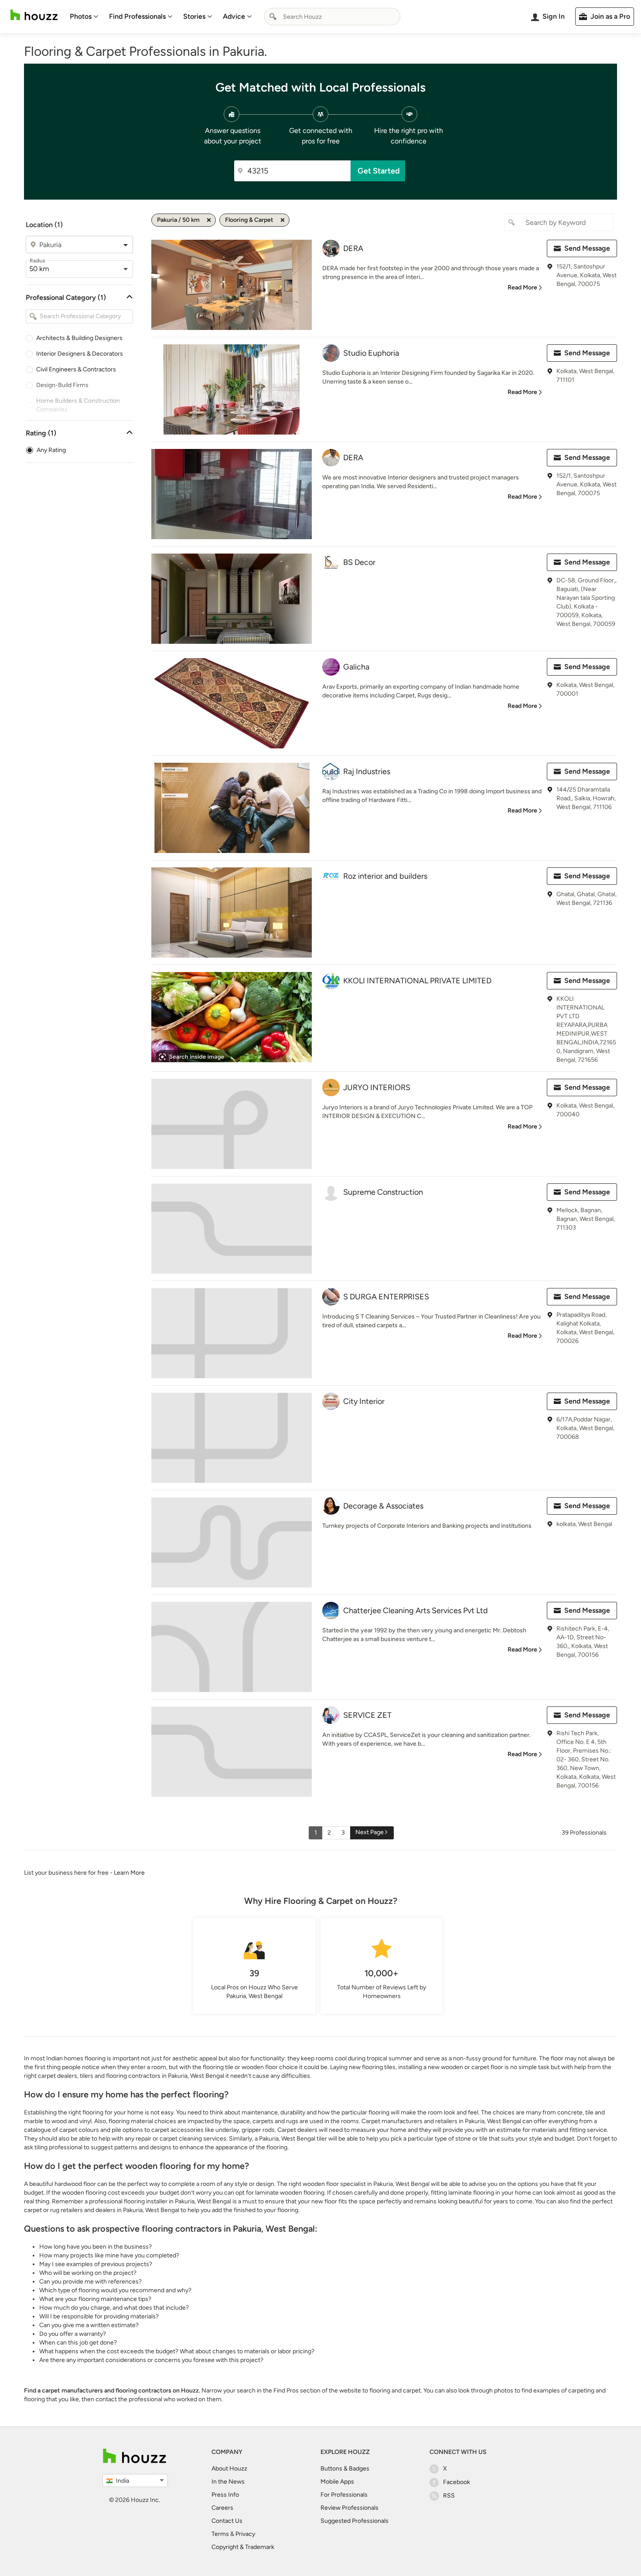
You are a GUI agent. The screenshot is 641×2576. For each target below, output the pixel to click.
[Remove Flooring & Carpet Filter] (283, 220)
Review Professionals (349, 2508)
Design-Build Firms (62, 385)
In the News (228, 2482)
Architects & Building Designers (79, 338)
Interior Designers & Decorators (80, 354)
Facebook (457, 2482)
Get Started (379, 171)
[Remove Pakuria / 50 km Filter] (209, 220)
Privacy (245, 2534)
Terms (220, 2534)
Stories (194, 16)
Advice (234, 16)
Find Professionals (137, 16)
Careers (222, 2508)
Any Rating (51, 450)
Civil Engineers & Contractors (76, 369)
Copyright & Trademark (243, 2547)
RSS (449, 2496)
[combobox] (332, 17)
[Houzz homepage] (34, 15)
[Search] (273, 17)
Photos (81, 16)
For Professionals (344, 2495)
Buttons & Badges (345, 2469)
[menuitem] (84, 17)
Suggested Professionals (355, 2521)
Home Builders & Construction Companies (78, 405)
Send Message (587, 248)
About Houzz (229, 2469)
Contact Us (227, 2521)
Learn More (129, 1873)
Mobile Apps (337, 2482)
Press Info (225, 2495)
